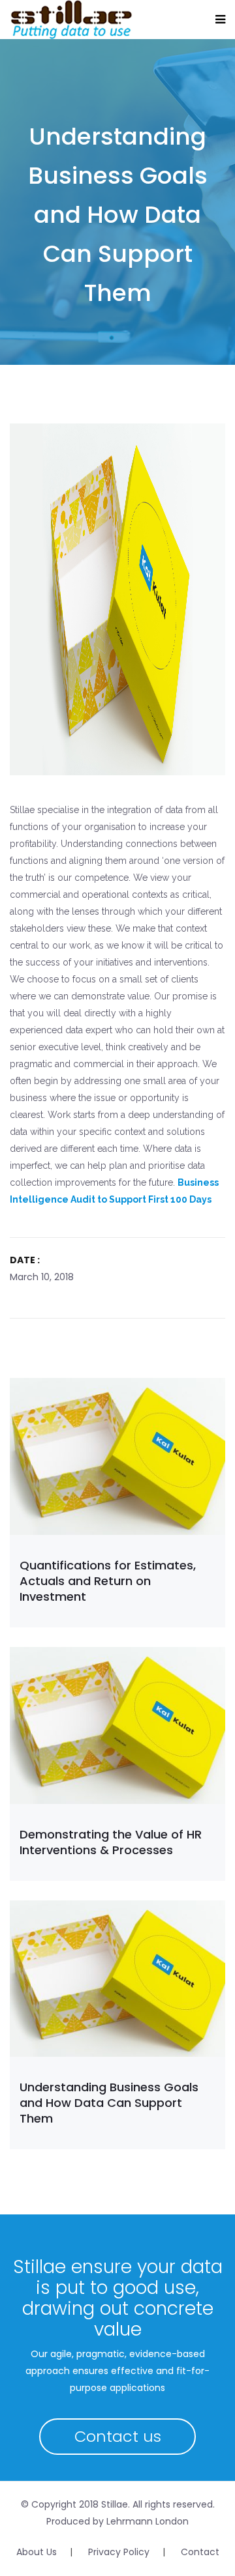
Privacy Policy (119, 2552)
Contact (200, 2552)
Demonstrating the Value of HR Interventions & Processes (111, 1842)
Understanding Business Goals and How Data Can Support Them (109, 2103)
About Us (37, 2552)
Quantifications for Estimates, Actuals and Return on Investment (108, 1581)
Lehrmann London (148, 2521)
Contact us (118, 2436)
